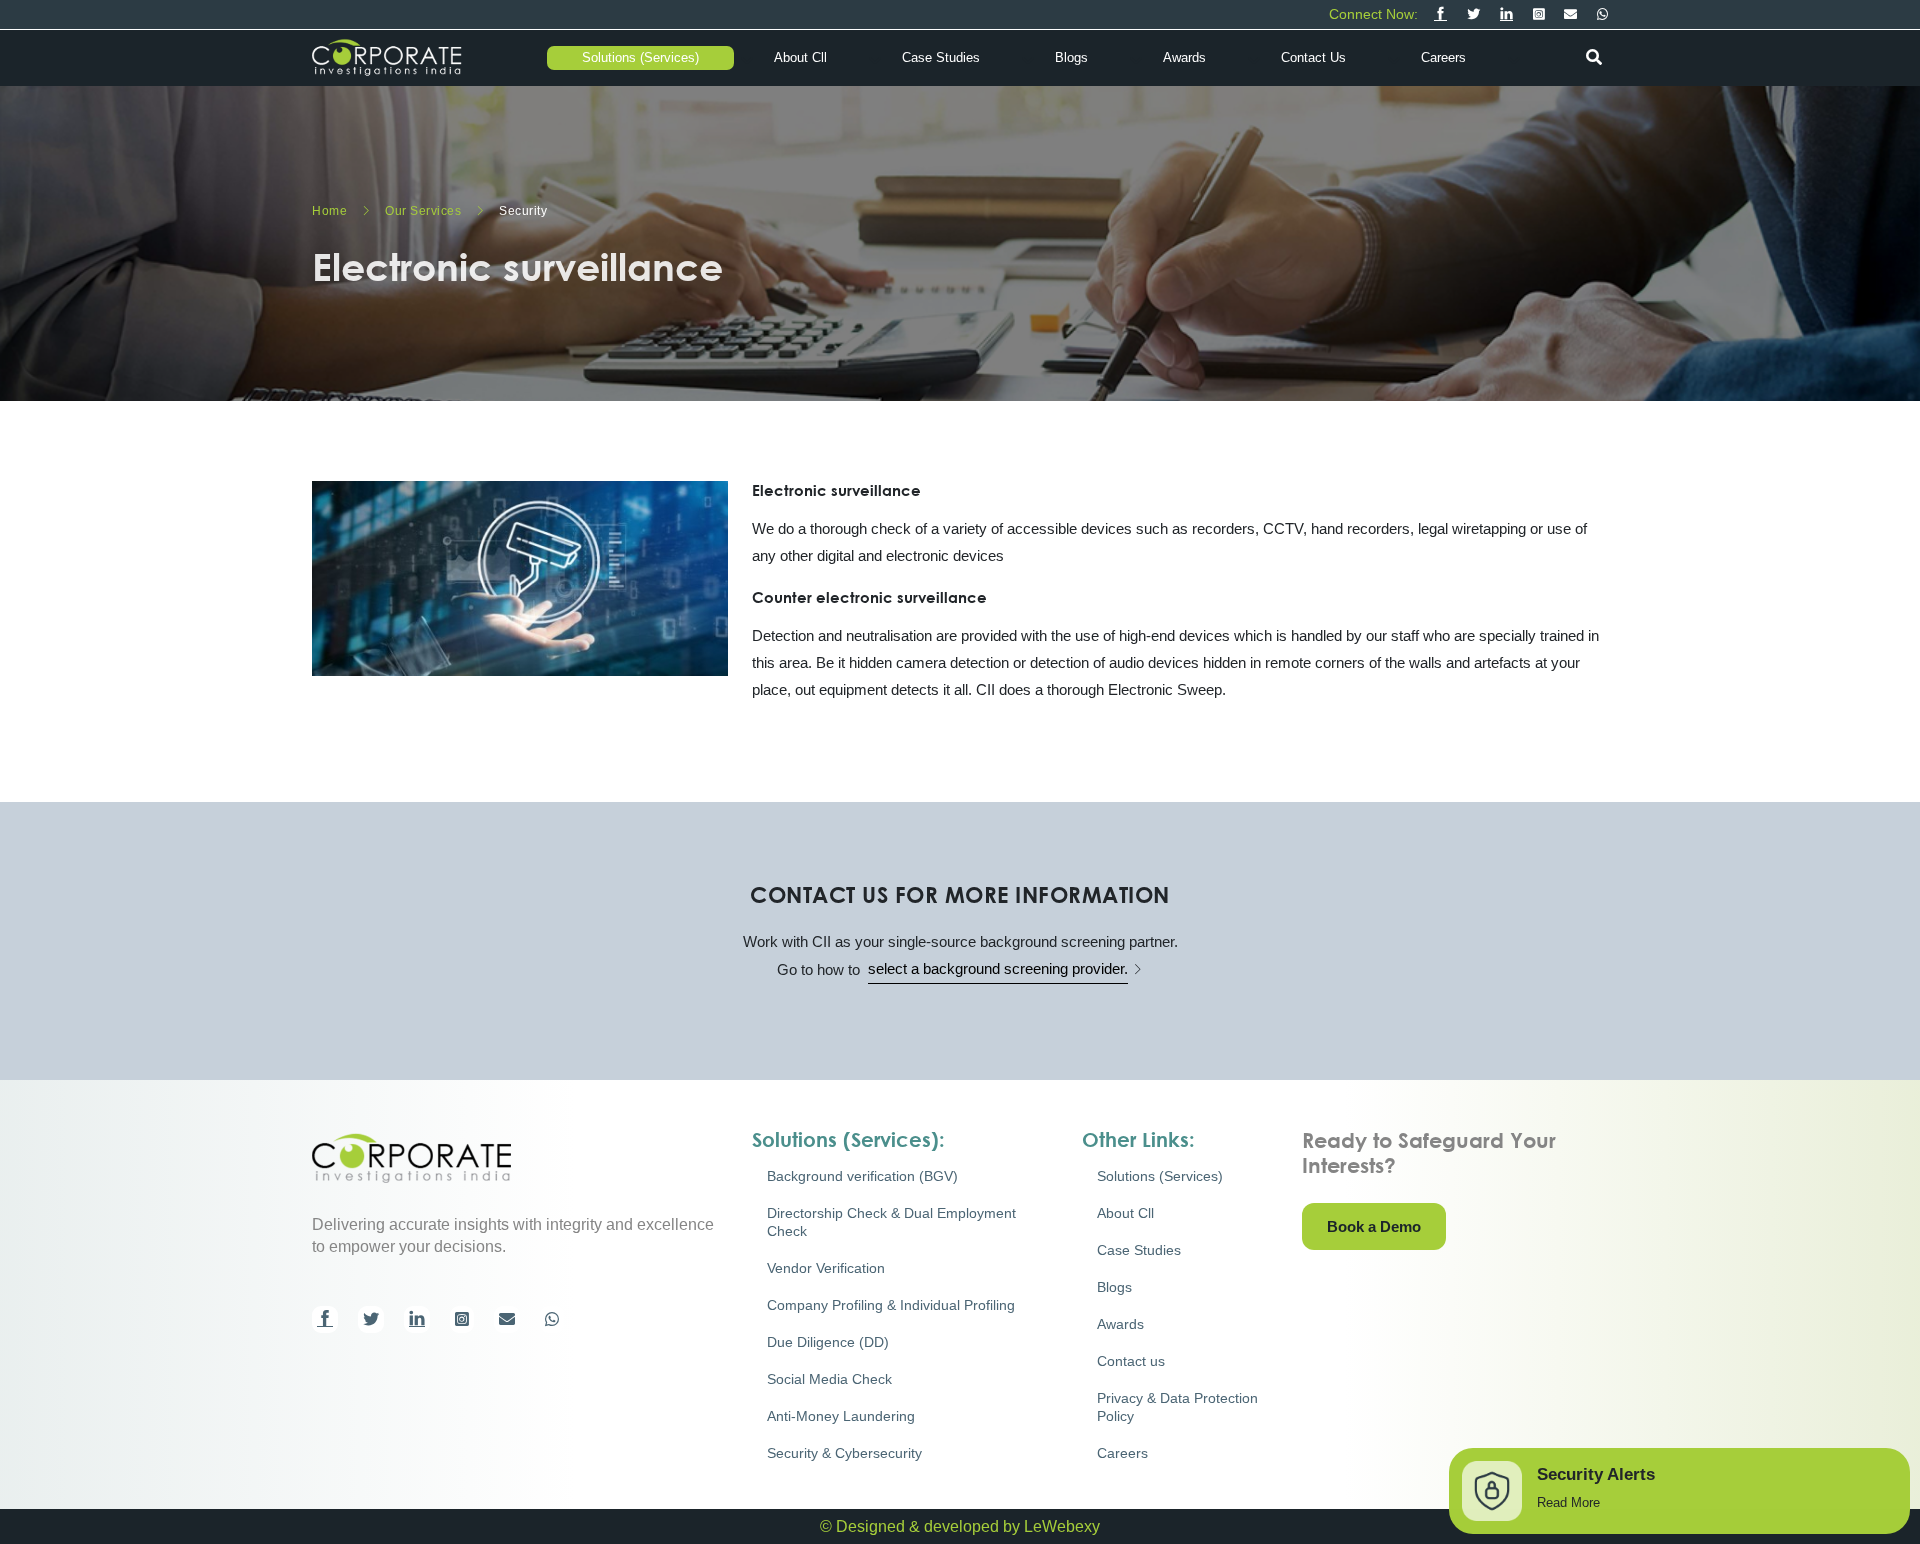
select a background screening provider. (998, 968)
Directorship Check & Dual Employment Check (891, 1222)
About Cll (800, 57)
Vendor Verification (826, 1268)
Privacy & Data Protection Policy (1177, 1407)
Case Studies (941, 57)
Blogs (1071, 57)
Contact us (1313, 57)
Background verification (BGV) (862, 1176)
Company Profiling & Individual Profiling (891, 1305)
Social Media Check (829, 1379)
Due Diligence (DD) (828, 1342)
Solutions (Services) (640, 57)
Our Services (425, 211)
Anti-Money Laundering (841, 1416)
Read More (1568, 1502)
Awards (1184, 57)
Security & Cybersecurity (844, 1453)
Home (331, 211)
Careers (1443, 57)
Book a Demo (1374, 1226)
